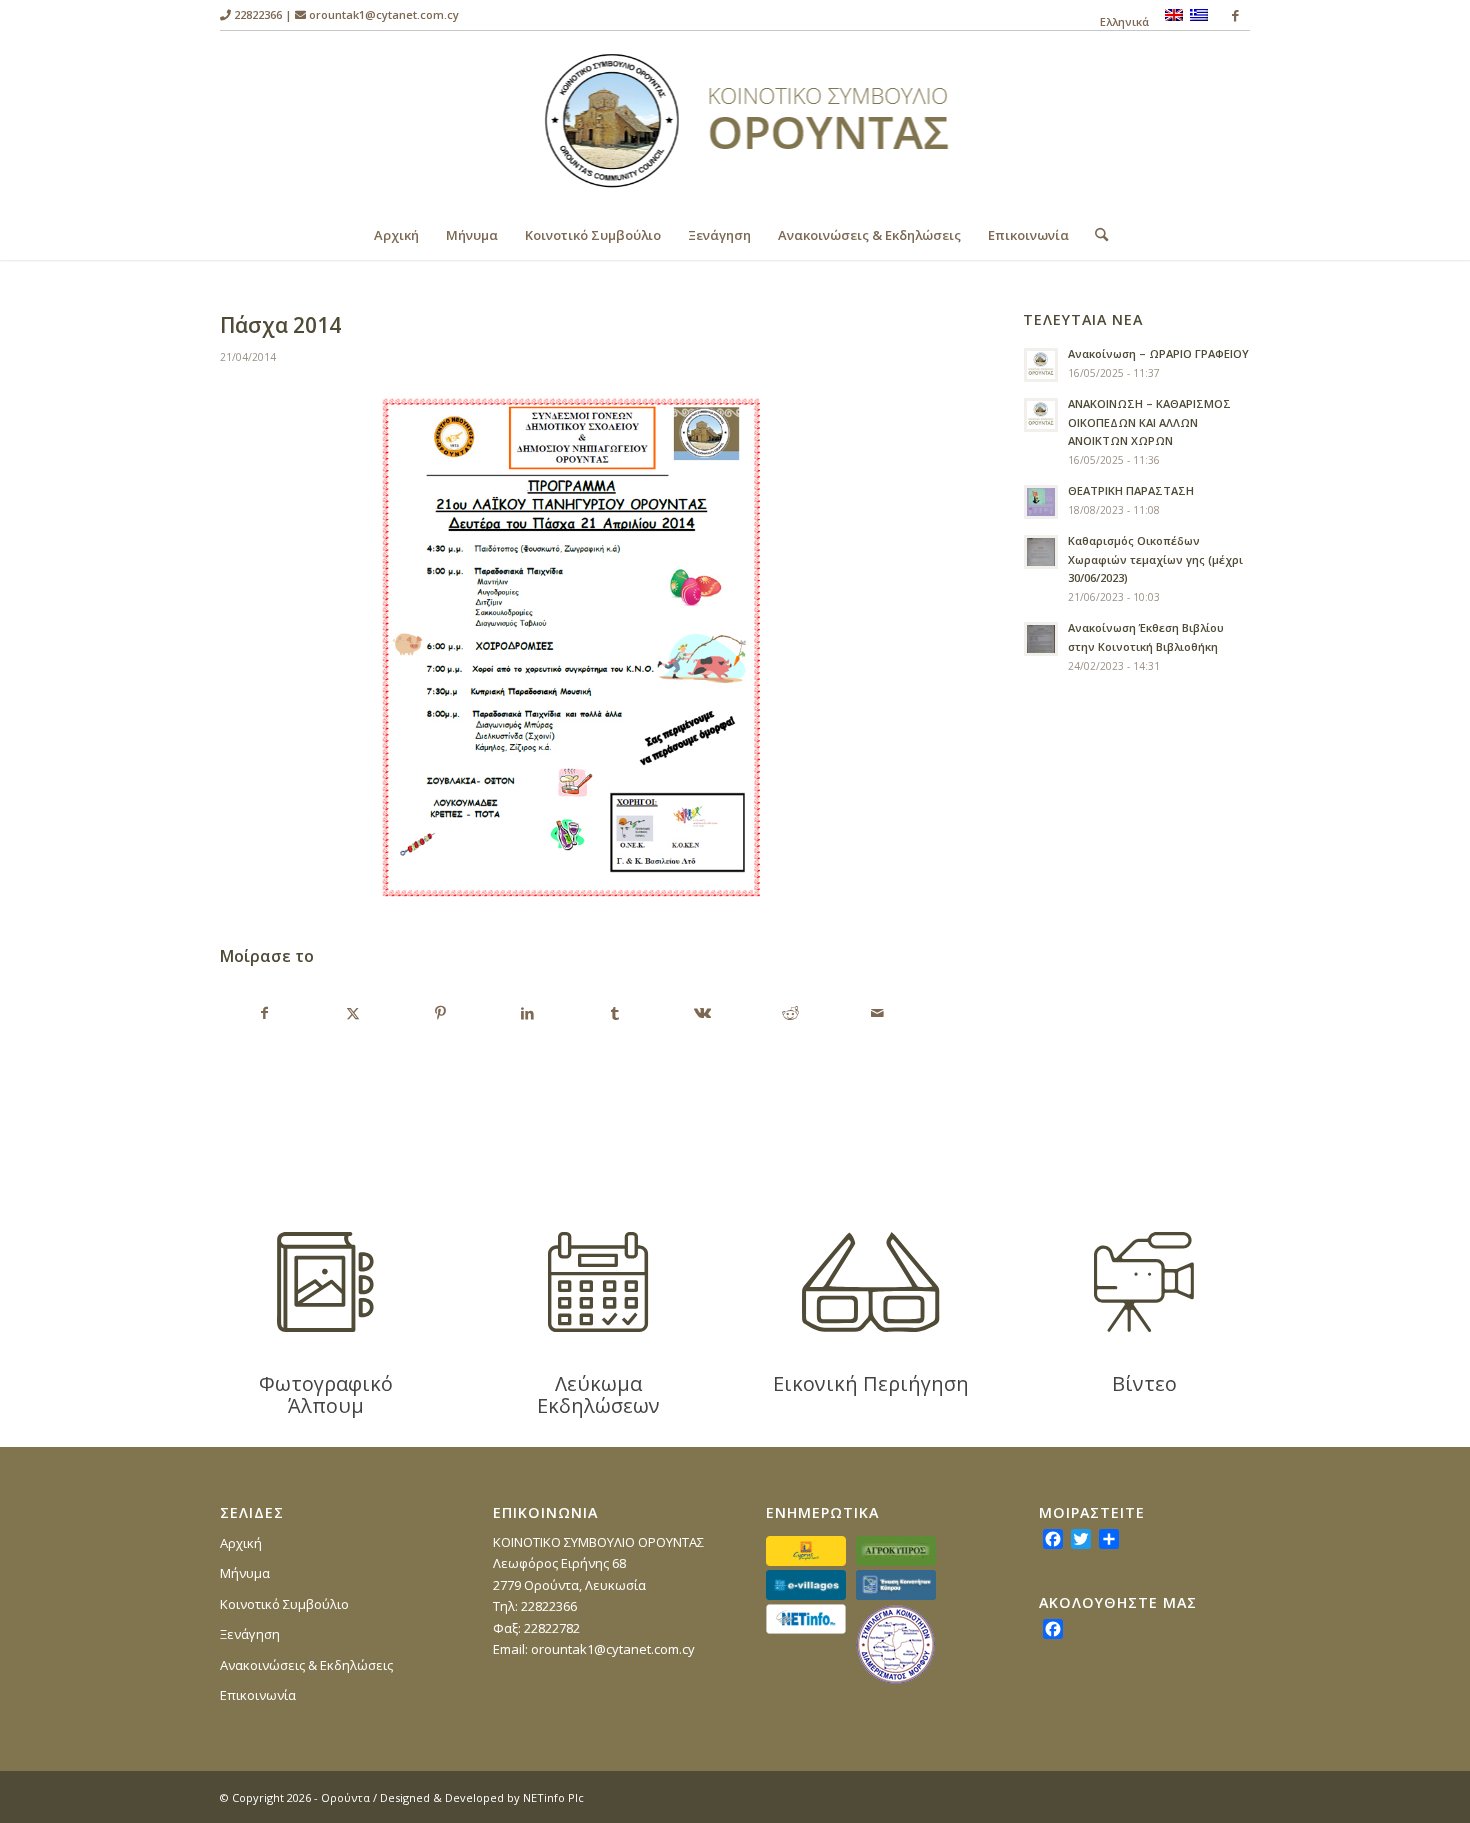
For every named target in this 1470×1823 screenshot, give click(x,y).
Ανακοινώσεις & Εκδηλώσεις (306, 1665)
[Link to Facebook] (1235, 15)
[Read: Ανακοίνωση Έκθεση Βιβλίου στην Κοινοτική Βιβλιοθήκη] (1041, 639)
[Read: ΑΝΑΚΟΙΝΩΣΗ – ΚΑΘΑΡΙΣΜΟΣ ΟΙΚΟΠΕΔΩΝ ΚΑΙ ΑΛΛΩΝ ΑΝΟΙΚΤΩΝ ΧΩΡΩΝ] (1041, 415)
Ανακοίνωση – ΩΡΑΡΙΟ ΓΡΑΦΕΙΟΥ (1158, 353)
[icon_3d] (871, 1282)
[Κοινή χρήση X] (352, 1013)
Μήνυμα (245, 1573)
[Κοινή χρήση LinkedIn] (527, 1013)
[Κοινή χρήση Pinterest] (440, 1013)
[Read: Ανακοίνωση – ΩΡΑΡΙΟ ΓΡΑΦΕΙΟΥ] (1041, 365)
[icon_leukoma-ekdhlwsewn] (598, 1282)
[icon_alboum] (325, 1282)
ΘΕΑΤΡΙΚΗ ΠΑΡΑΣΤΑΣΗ (1131, 490)
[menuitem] (1119, 22)
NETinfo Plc (553, 1797)
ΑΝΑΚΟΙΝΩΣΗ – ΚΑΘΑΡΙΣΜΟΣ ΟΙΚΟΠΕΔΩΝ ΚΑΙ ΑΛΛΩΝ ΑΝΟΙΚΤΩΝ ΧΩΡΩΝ (1149, 422)
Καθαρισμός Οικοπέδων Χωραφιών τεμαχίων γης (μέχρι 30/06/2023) (1155, 559)
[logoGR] (735, 120)
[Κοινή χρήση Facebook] (264, 1013)
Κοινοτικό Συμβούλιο (284, 1604)
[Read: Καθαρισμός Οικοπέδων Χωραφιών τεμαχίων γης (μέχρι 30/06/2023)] (1041, 552)
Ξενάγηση (250, 1634)
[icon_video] (1144, 1282)
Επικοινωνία (258, 1695)
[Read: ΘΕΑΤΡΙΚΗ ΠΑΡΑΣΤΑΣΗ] (1041, 502)
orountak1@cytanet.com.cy (384, 14)
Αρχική (241, 1543)
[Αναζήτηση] (1095, 235)
